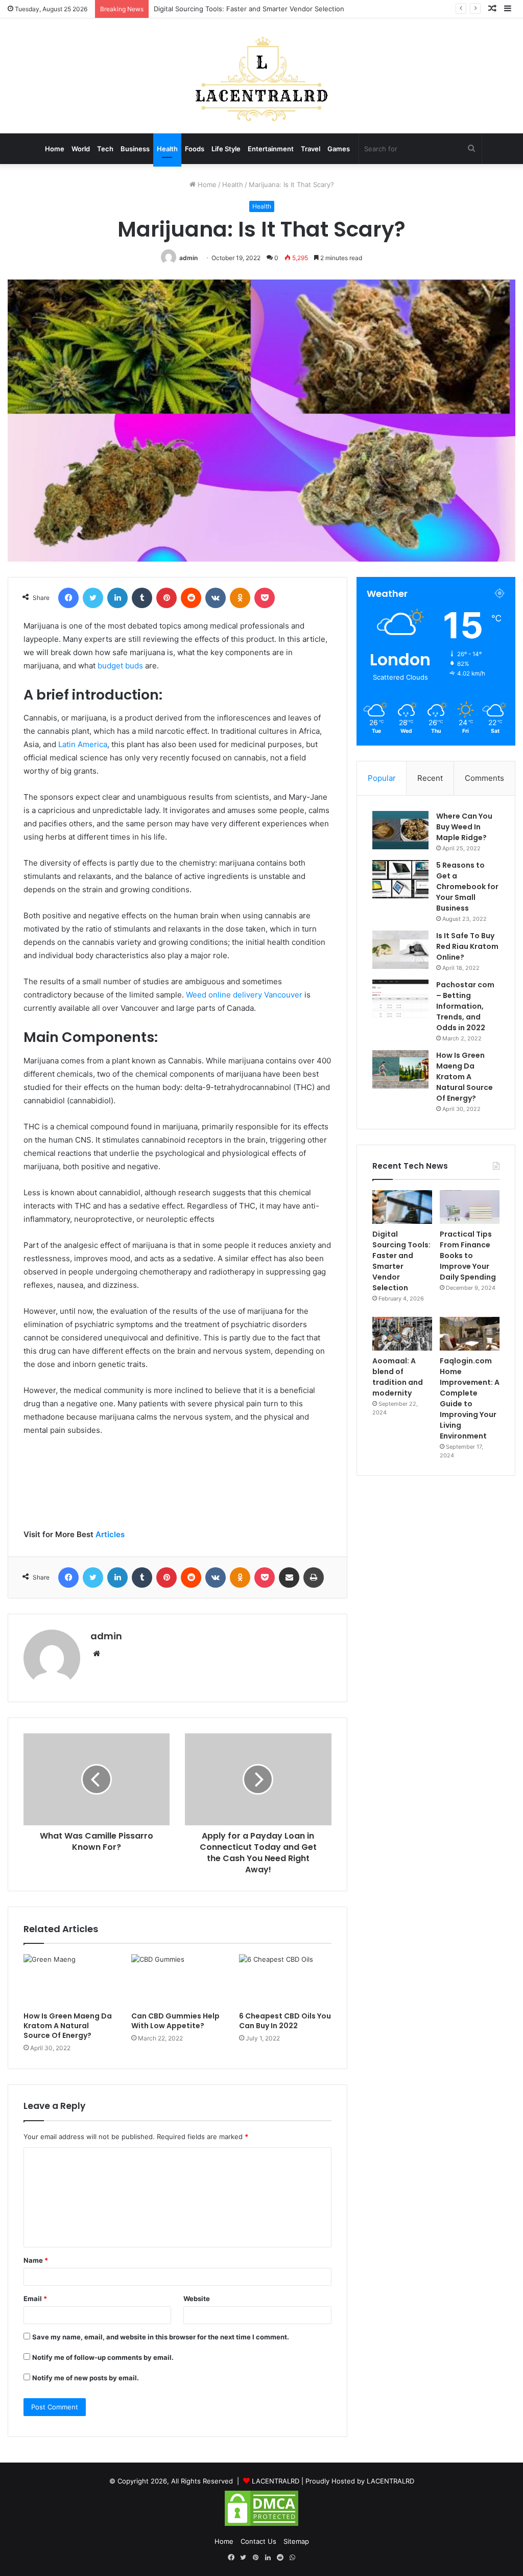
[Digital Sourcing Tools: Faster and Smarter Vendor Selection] (402, 1207)
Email (35, 2299)
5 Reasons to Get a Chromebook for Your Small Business (467, 887)
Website (197, 2299)
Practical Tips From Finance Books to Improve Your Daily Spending (468, 1256)
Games (339, 149)
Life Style (226, 149)
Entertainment (271, 149)
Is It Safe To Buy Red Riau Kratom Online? (467, 946)
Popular (382, 778)
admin (188, 258)
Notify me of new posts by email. (86, 2378)
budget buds (120, 666)
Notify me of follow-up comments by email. (103, 2357)
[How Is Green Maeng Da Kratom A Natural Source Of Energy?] (70, 1980)
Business (135, 149)
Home (55, 149)
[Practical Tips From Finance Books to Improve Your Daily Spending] (470, 1207)
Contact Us (258, 2541)
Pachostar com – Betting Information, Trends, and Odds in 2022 (465, 1006)
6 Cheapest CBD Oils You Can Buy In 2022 (285, 2021)
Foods (195, 149)
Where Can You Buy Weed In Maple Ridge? (464, 827)
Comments (484, 778)
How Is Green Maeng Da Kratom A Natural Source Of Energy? (68, 2026)
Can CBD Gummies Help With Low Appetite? (175, 2021)
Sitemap (296, 2541)
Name (36, 2260)
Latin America (83, 744)
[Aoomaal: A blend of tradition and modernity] (402, 1334)
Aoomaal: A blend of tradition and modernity (398, 1377)
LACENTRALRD (276, 2481)
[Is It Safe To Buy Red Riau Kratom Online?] (400, 950)
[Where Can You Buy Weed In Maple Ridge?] (400, 830)
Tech (105, 149)
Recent (430, 778)
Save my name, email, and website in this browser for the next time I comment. (161, 2337)
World (81, 149)
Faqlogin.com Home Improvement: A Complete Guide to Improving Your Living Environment (470, 1398)
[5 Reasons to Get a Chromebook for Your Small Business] (400, 879)
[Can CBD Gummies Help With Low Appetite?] (177, 1980)
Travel (311, 149)
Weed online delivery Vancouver (244, 995)
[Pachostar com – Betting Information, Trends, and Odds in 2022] (400, 999)
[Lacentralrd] (261, 82)
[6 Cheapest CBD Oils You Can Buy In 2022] (285, 1980)
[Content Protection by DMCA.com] (261, 2525)
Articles (110, 1534)
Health (167, 149)
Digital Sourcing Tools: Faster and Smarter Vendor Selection (249, 9)
